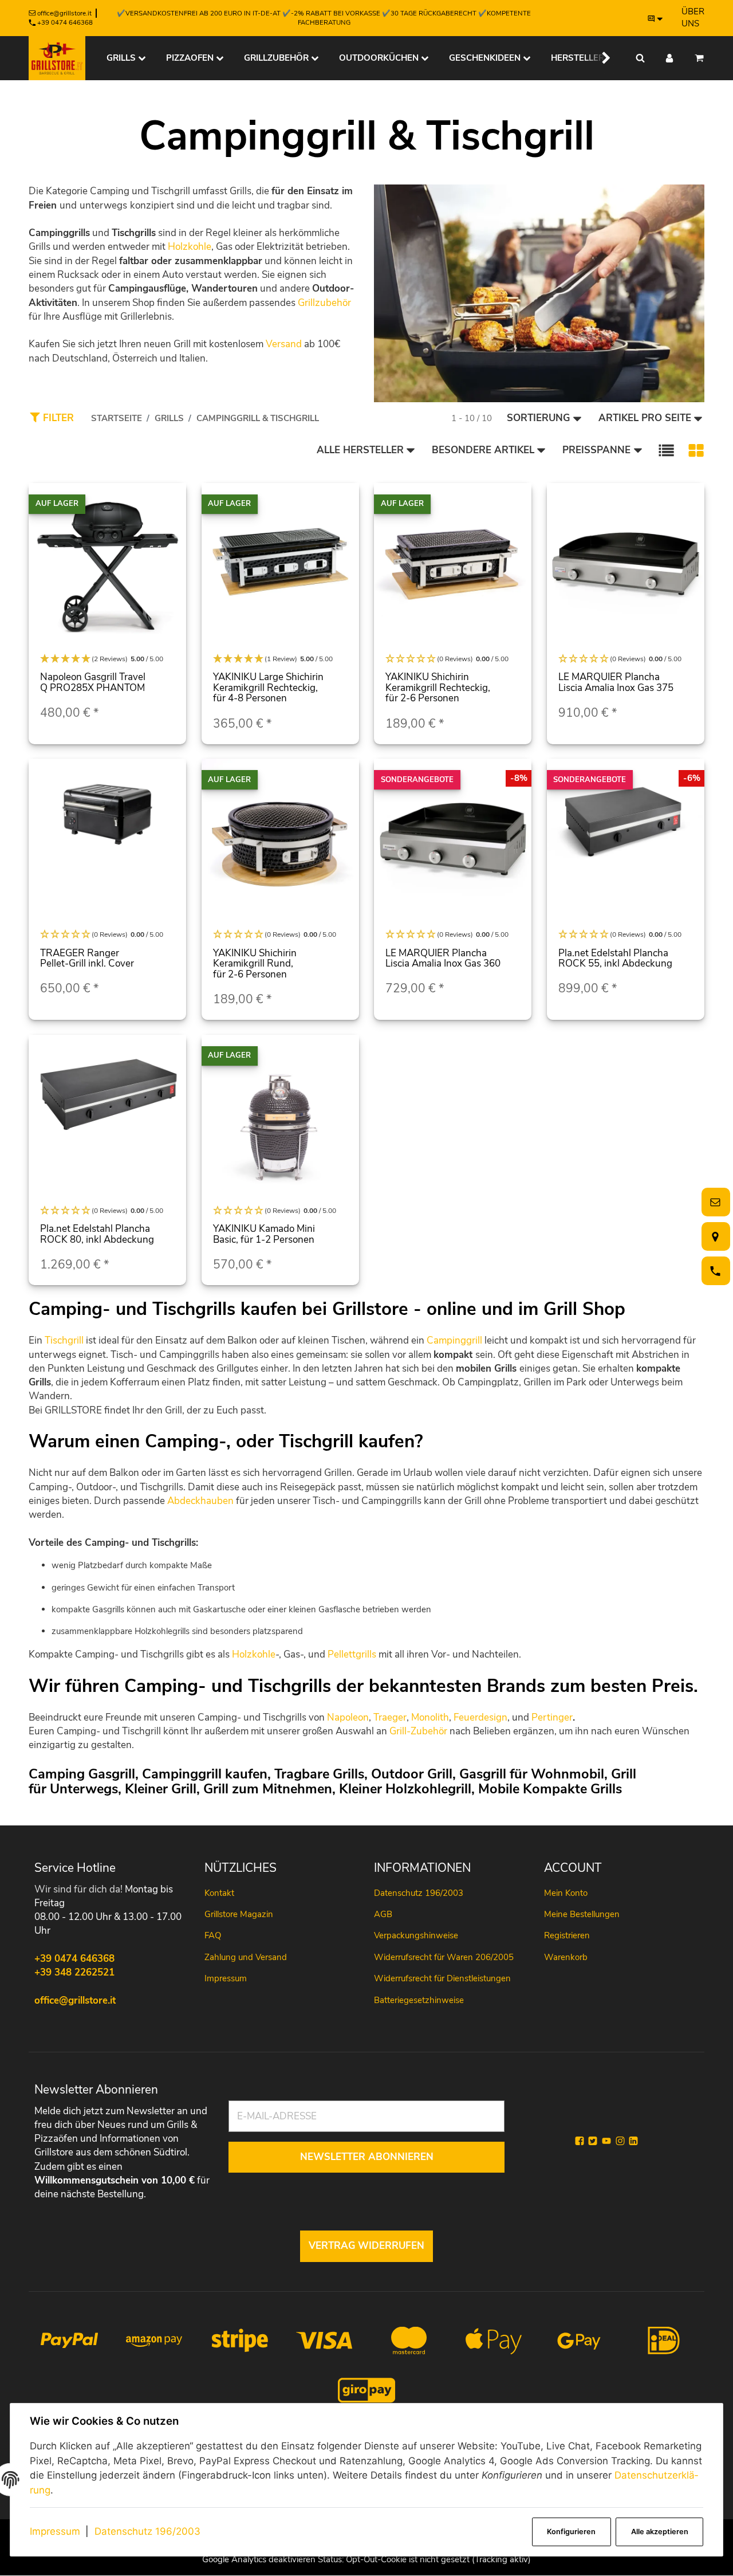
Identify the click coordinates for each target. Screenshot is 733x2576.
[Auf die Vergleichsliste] (171, 503)
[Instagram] (620, 2141)
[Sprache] (656, 18)
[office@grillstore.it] (714, 1202)
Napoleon (348, 1717)
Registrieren (567, 1935)
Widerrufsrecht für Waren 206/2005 (444, 1957)
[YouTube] (606, 2141)
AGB (383, 1914)
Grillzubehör (324, 303)
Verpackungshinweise (416, 1935)
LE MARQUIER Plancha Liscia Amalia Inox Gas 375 (616, 682)
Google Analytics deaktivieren (259, 2559)
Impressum (55, 2531)
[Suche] (640, 58)
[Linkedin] (633, 2141)
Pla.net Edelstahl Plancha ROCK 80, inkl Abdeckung (97, 1234)
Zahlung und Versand (246, 1957)
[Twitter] (593, 2141)
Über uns (693, 17)
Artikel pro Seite (645, 418)
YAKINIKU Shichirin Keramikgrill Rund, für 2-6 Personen (255, 964)
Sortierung (538, 418)
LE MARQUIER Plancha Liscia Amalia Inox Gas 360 (443, 959)
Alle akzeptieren (660, 2532)
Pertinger (552, 1717)
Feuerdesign (480, 1717)
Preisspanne (596, 450)
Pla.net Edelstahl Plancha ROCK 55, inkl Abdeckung (615, 959)
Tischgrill (64, 1340)
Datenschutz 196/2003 (147, 2531)
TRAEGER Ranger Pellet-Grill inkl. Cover (87, 959)
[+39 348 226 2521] (714, 1271)
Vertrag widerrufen (366, 2246)
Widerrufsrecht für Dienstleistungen (442, 1978)
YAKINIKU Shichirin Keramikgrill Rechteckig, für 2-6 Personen (438, 688)
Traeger (390, 1717)
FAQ (213, 1935)
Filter (57, 418)
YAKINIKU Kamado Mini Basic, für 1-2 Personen (264, 1234)
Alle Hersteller (360, 450)
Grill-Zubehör (418, 1731)
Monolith (430, 1717)
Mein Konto (566, 1893)
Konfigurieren (571, 2532)
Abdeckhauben (200, 1501)
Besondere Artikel (483, 450)
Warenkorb (566, 1957)
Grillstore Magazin (239, 1914)
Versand (284, 344)
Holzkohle (190, 247)
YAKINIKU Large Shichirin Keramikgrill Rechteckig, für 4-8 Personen (268, 688)
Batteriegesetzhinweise (419, 2000)
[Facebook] (580, 2141)
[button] (599, 58)
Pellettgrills (352, 1654)
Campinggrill (454, 1340)
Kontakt (219, 1893)
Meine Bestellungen (582, 1914)
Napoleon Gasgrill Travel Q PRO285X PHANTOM (93, 682)
